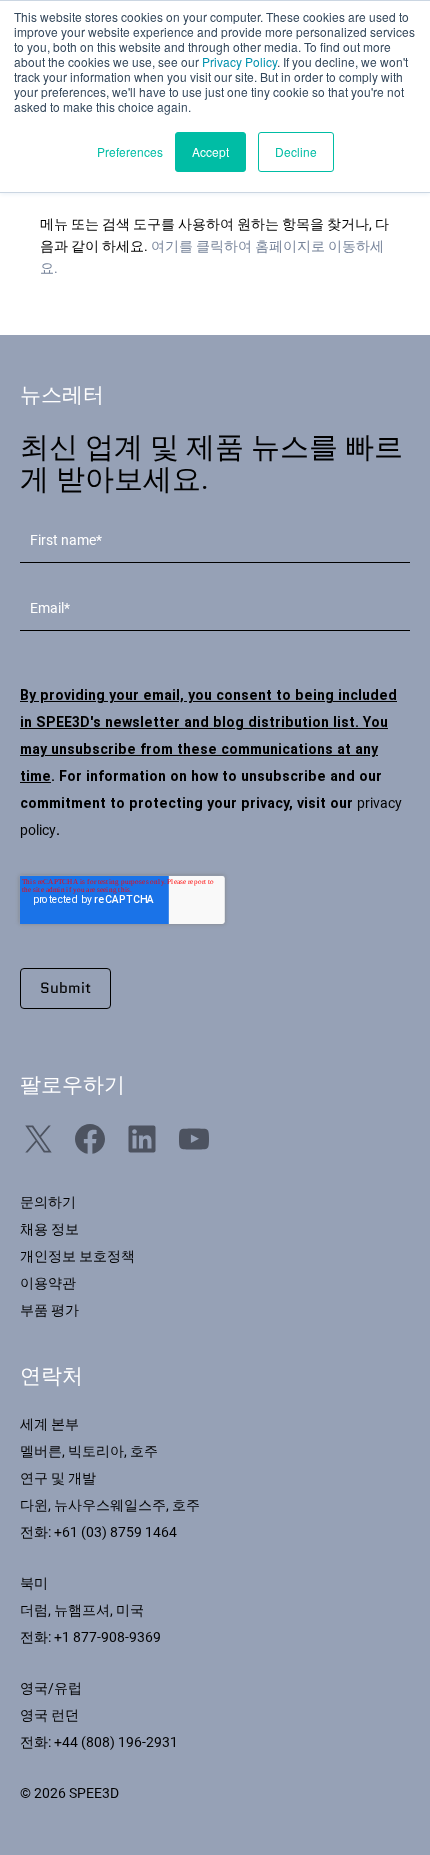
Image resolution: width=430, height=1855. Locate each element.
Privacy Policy (239, 61)
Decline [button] (296, 151)
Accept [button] (210, 151)
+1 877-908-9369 (107, 1637)
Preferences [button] (130, 151)
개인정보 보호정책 (77, 1256)
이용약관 (48, 1283)
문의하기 (48, 1202)
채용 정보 (49, 1229)
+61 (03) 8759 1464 (115, 1532)
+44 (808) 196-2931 (116, 1742)
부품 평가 (49, 1310)
